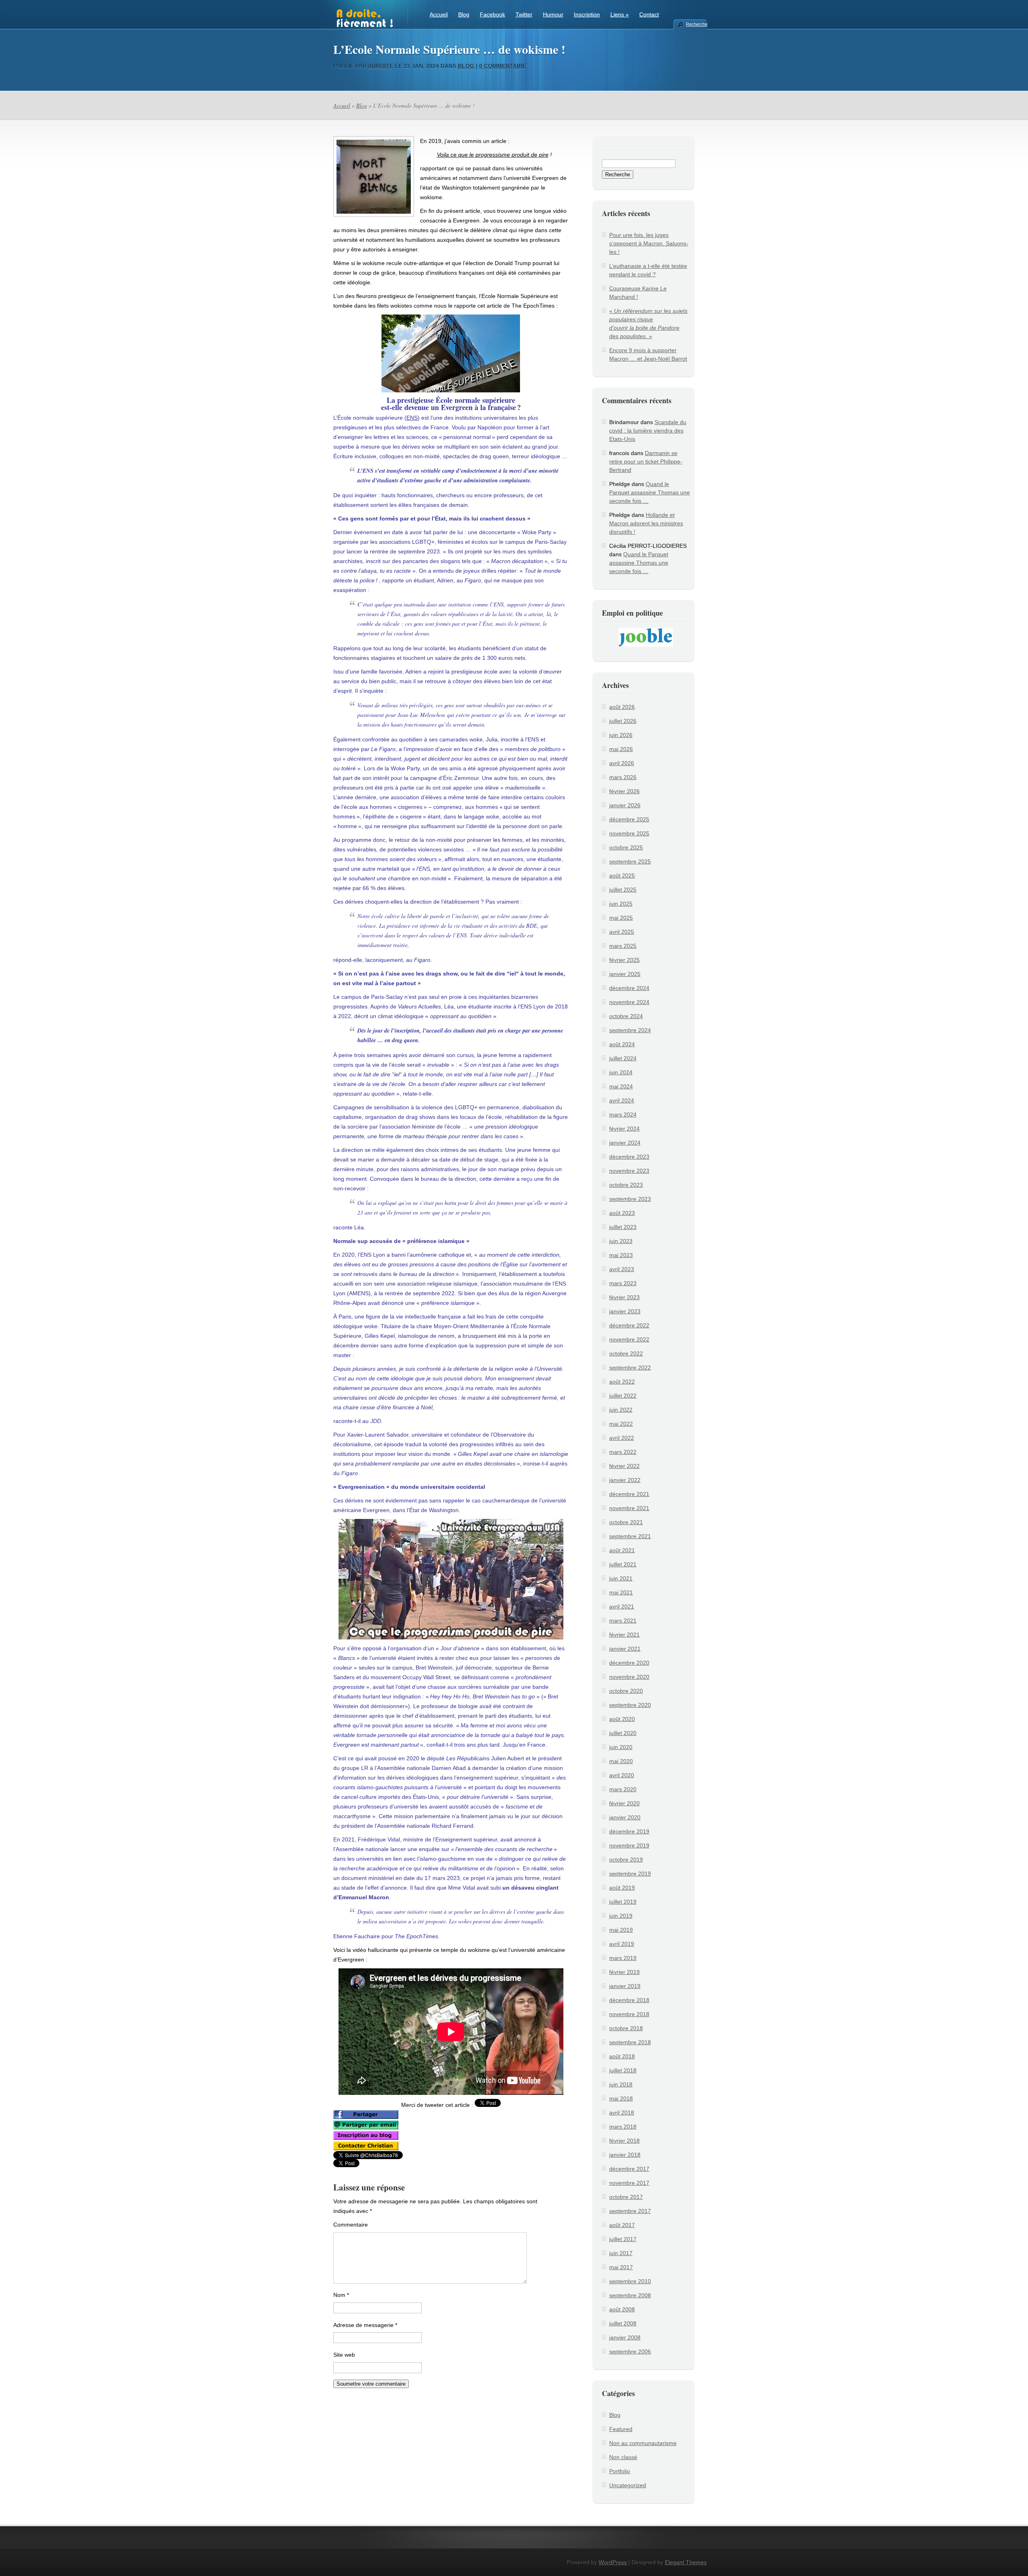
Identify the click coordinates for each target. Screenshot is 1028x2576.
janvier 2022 (625, 1480)
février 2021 (624, 1635)
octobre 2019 (626, 1860)
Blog (464, 14)
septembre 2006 (630, 2351)
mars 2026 (623, 777)
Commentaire (351, 2225)
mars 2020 (623, 1789)
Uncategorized (628, 2485)
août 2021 (622, 1550)
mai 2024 (621, 1086)
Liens (620, 14)
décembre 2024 (629, 988)
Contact (649, 14)
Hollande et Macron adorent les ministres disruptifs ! (646, 523)
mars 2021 (623, 1621)
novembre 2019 (629, 1845)
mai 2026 (621, 749)
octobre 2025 (626, 847)
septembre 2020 (630, 1705)
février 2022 (624, 1466)
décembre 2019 (629, 1831)
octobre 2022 (626, 1353)
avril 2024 (622, 1100)
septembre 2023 (630, 1199)
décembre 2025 (629, 819)
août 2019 (622, 1888)
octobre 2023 (626, 1185)
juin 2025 (621, 904)
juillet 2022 (623, 1396)
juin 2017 (621, 2253)
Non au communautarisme (643, 2443)
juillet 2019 (623, 1902)
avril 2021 (622, 1606)
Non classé (623, 2457)
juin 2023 (621, 1241)
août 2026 (622, 707)
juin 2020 (621, 1747)
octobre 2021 (626, 1522)
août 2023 (622, 1213)
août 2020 (622, 1719)
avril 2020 (622, 1775)
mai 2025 (621, 918)
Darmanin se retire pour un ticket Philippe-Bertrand (646, 461)
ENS (412, 418)
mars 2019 (623, 1958)
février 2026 (624, 791)
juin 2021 (621, 1578)
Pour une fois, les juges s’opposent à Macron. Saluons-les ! (649, 243)
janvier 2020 (625, 1817)
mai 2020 (621, 1761)
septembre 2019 (630, 1874)
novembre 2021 (629, 1508)
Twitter (524, 14)
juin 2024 (621, 1072)
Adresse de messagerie (365, 2325)
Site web (344, 2355)
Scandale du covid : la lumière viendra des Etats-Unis (648, 431)
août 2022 (622, 1382)
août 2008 (622, 2309)
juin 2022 (621, 1410)
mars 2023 (623, 1283)
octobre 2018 (626, 2028)
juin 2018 (621, 2084)
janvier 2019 (625, 1986)
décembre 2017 (629, 2169)
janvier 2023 (625, 1311)
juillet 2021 (623, 1564)
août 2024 (622, 1044)
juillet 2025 (623, 890)
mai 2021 (621, 1592)
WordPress (613, 2562)
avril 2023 (622, 1269)
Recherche (696, 24)
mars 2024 (623, 1114)
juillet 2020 (623, 1733)
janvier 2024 (625, 1143)
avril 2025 (622, 932)
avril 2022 (622, 1438)
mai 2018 (621, 2098)
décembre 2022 (629, 1325)
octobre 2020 (626, 1691)
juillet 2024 (623, 1058)
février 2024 (624, 1129)
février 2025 (624, 960)
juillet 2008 (623, 2323)
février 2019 (624, 1972)
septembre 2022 (630, 1368)
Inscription (587, 14)
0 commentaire (503, 66)
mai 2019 (621, 1930)
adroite (380, 66)
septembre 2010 (630, 2281)
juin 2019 (621, 1916)
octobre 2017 (626, 2197)
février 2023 (624, 1297)
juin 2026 (621, 735)
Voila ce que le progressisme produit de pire (493, 155)
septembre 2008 (630, 2295)
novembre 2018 (629, 2014)
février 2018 (624, 2141)
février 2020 (624, 1803)
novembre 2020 (629, 1677)
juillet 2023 (623, 1227)
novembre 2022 (629, 1339)
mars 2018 (623, 2127)
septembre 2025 (630, 861)
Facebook (493, 14)
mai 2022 (621, 1424)
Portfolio (620, 2471)
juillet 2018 (623, 2070)
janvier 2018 (625, 2155)
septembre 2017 (630, 2211)
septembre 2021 (630, 1536)
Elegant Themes (686, 2562)
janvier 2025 (625, 974)
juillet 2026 (623, 721)
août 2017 (622, 2225)
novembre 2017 (629, 2183)
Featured (621, 2429)
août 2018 (622, 2056)
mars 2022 (623, 1452)
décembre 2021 (629, 1494)
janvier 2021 (625, 1649)
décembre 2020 (629, 1663)
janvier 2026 (625, 805)
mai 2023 (621, 1255)
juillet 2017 (623, 2239)
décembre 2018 (629, 2000)
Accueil (439, 14)
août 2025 (622, 876)
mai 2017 (621, 2267)
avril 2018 (622, 2113)
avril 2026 (622, 763)
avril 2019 (622, 1944)
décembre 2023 (629, 1157)
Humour (553, 14)
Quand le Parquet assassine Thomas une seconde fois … (650, 492)
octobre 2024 (626, 1016)
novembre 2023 (629, 1171)
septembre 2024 (630, 1030)
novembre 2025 (629, 833)
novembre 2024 (629, 1002)
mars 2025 (623, 946)
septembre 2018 (630, 2042)
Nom (341, 2295)
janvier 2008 (625, 2337)
